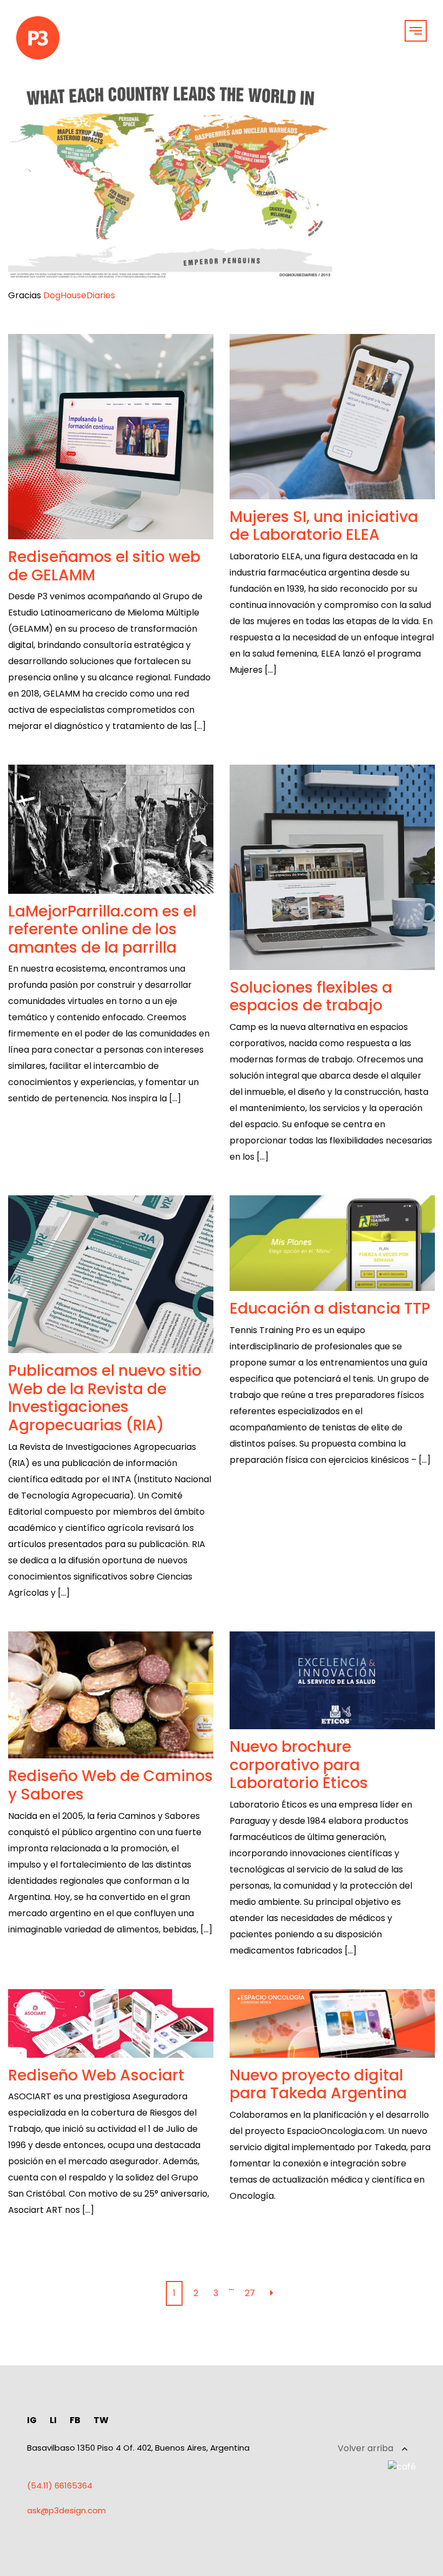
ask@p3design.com (66, 2510)
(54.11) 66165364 (60, 2485)
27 (250, 2293)
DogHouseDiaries (79, 295)
